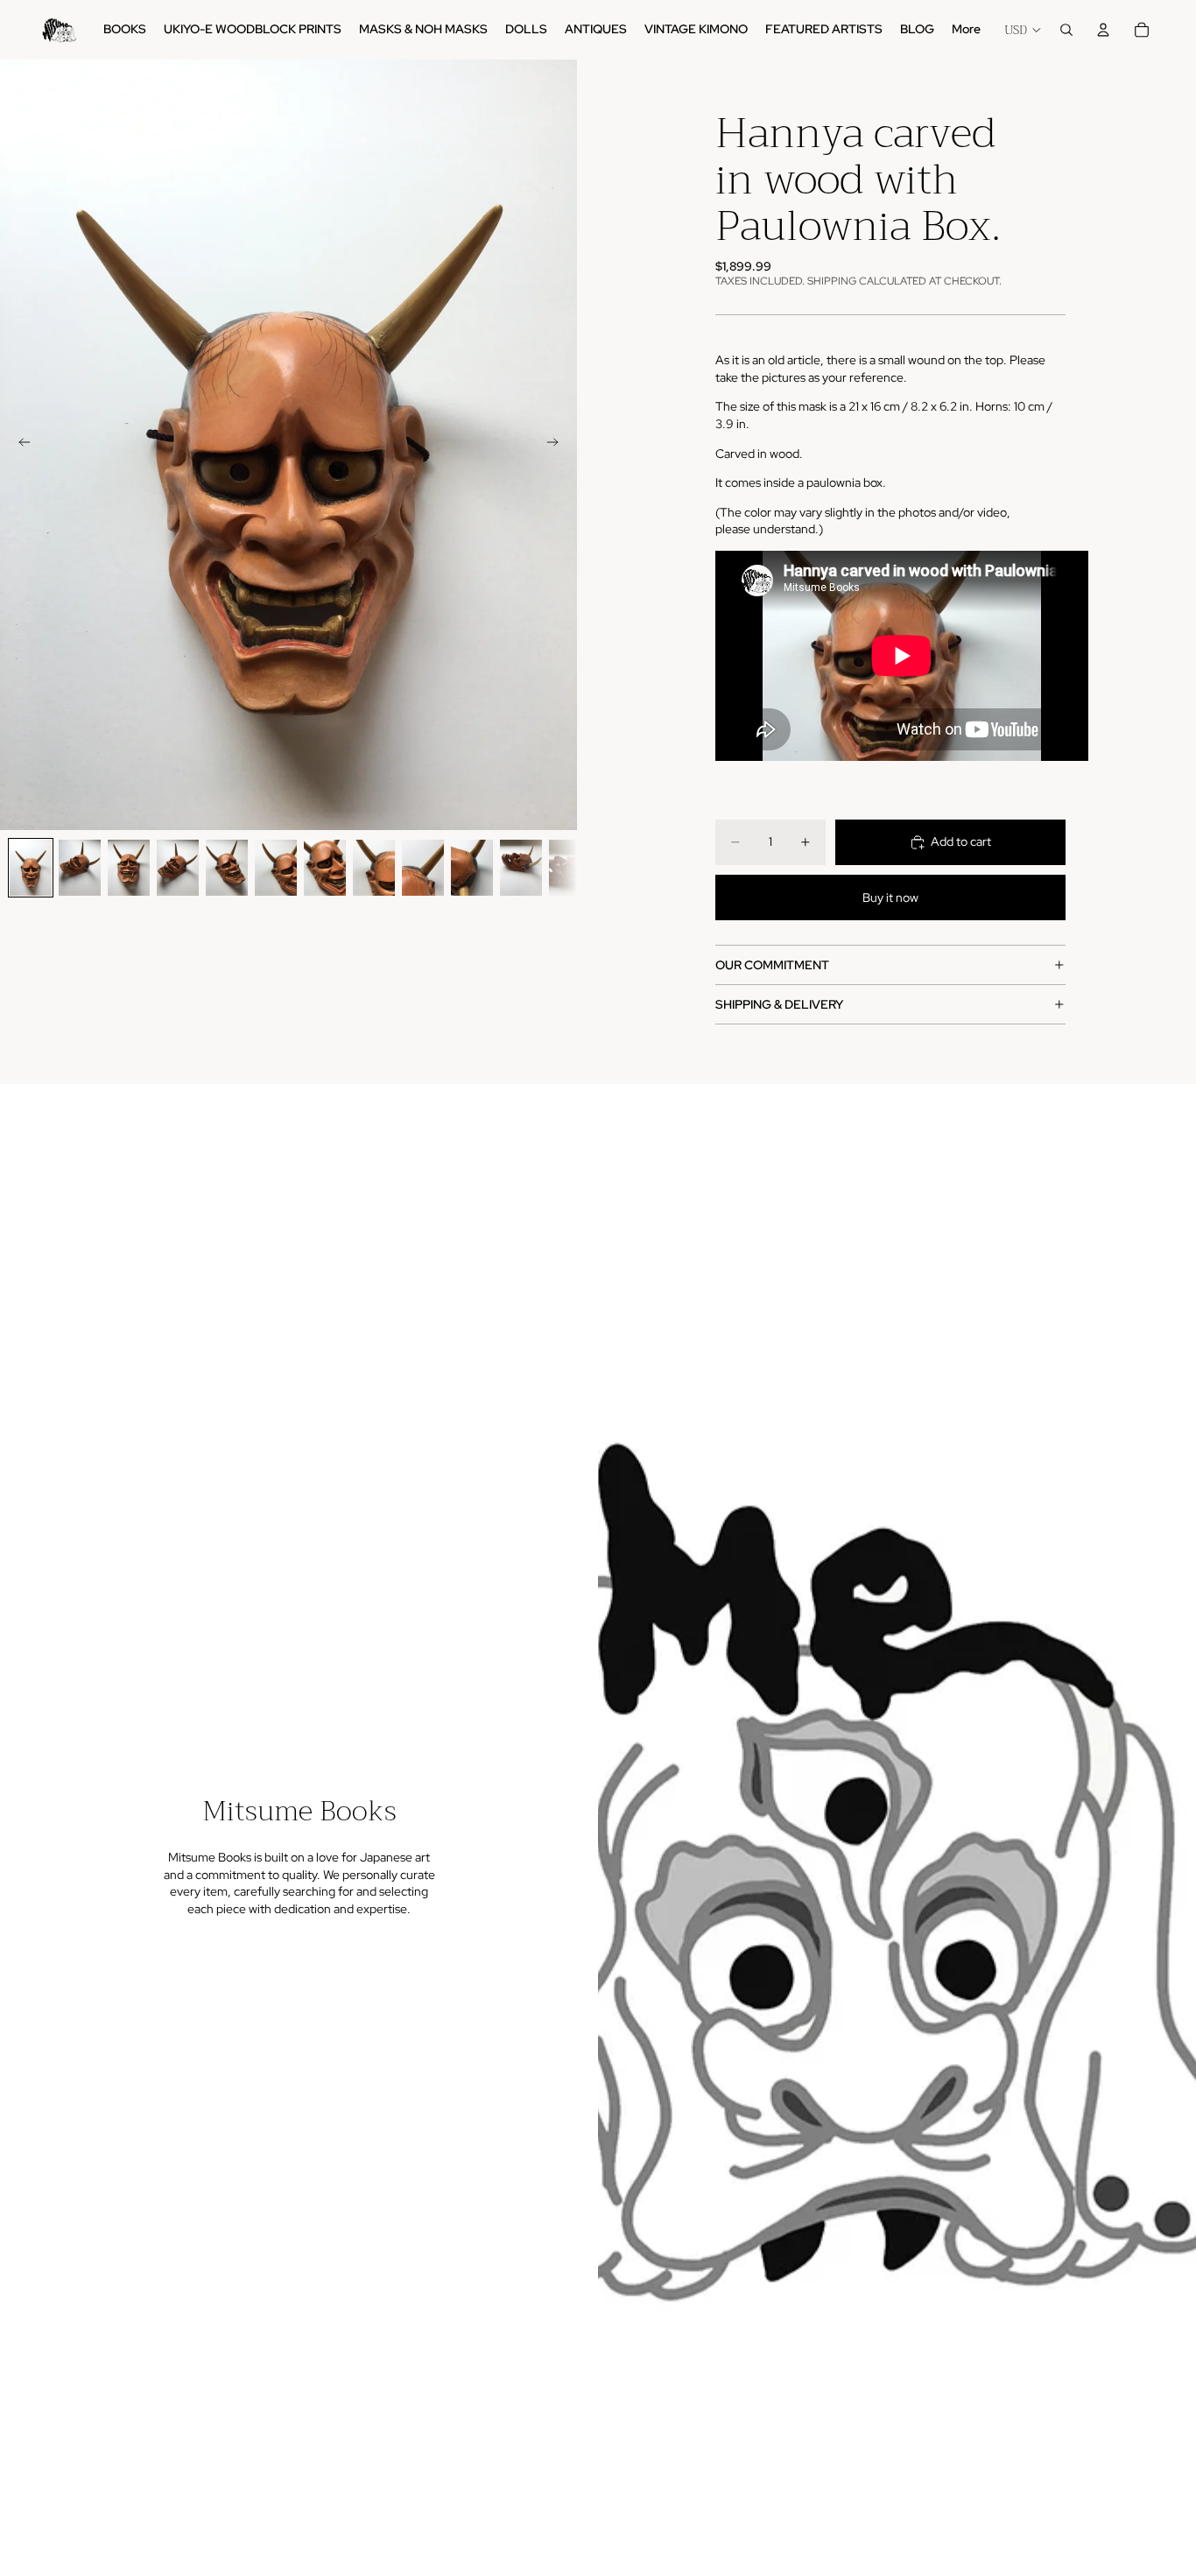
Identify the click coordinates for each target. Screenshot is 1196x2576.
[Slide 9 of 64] (423, 868)
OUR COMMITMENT (772, 965)
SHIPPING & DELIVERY (779, 1004)
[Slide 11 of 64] (521, 868)
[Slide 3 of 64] (129, 868)
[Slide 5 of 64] (227, 868)
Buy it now (890, 897)
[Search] (1066, 30)
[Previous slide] (19, 445)
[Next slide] (558, 445)
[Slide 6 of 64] (276, 868)
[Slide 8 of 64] (374, 868)
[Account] (1103, 30)
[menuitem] (966, 30)
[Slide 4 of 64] (178, 868)
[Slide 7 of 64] (325, 868)
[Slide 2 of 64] (80, 868)
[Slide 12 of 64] (570, 868)
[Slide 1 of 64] (31, 868)
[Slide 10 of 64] (472, 868)
